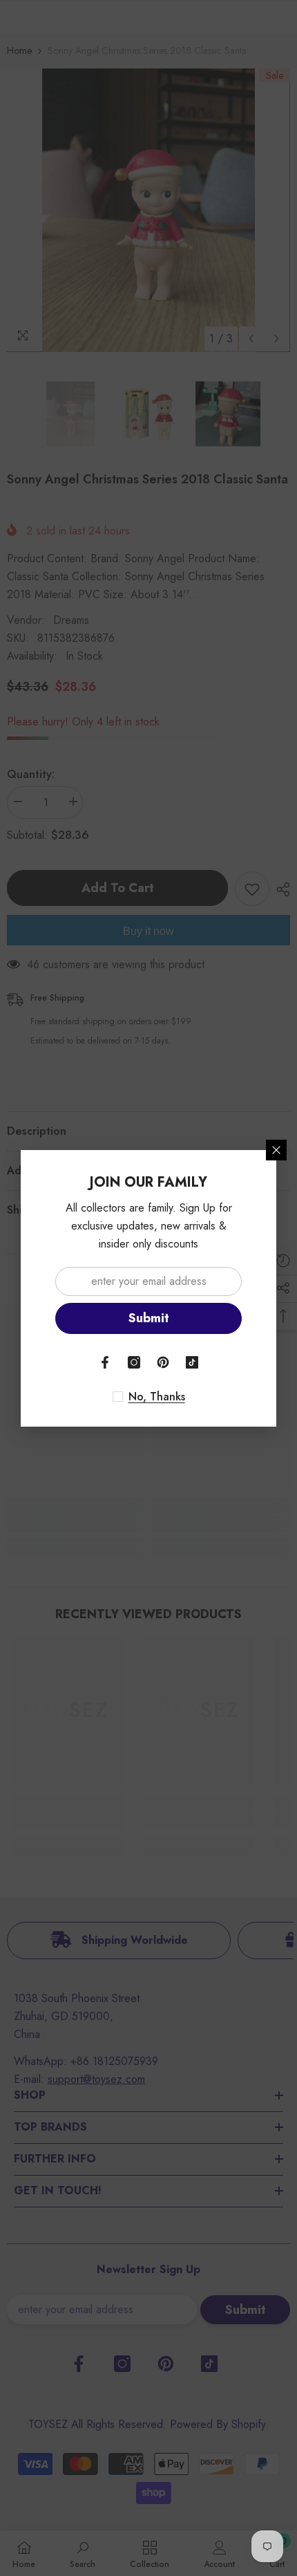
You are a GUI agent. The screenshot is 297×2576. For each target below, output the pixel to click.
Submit (149, 1318)
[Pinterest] (163, 1362)
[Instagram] (134, 1362)
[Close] (276, 1150)
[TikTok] (192, 1362)
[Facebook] (105, 1362)
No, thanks (157, 1397)
